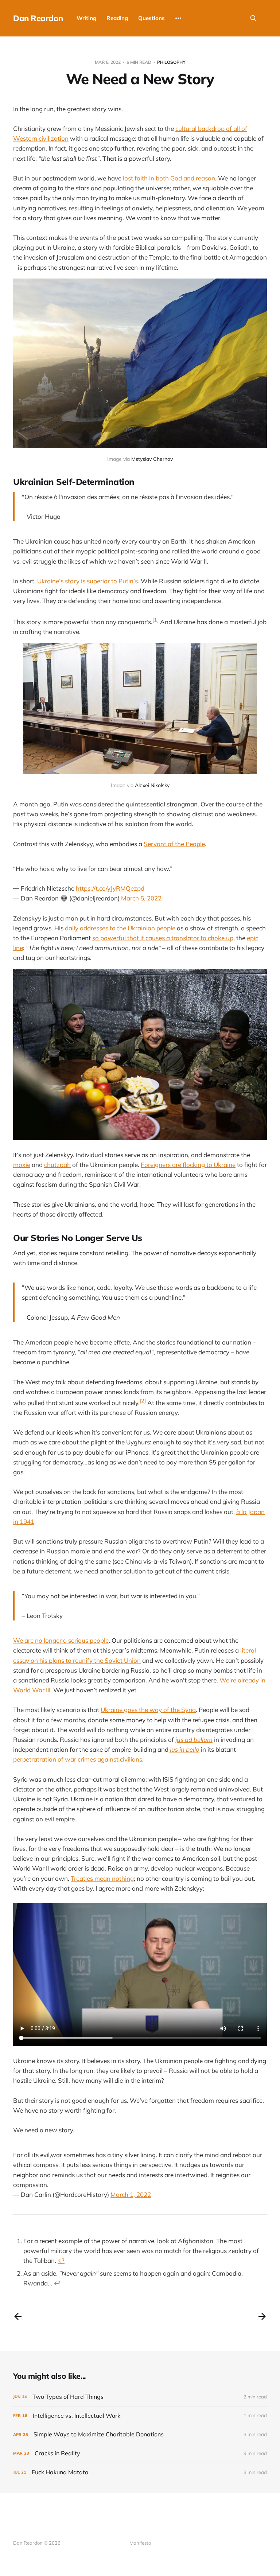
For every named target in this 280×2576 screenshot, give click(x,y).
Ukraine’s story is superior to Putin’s (87, 581)
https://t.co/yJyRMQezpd (110, 888)
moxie (22, 1165)
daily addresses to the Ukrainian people (120, 928)
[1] (155, 620)
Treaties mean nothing (102, 1878)
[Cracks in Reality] (140, 2453)
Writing (86, 18)
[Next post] (262, 2316)
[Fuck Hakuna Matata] (140, 2472)
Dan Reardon (38, 18)
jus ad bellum (194, 1740)
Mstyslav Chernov (152, 459)
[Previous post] (18, 2316)
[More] (178, 18)
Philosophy (171, 62)
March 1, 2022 (131, 2194)
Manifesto (140, 2543)
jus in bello (185, 1749)
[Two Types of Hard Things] (140, 2397)
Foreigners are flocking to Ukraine (188, 1165)
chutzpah (57, 1165)
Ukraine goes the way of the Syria (148, 1710)
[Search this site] (253, 18)
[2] (143, 1401)
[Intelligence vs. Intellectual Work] (140, 2416)
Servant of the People (174, 844)
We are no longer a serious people (61, 1640)
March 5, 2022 (141, 898)
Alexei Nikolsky (152, 785)
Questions (151, 18)
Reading (117, 18)
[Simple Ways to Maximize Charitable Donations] (140, 2434)
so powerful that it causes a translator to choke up (163, 938)
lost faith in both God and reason (169, 178)
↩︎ (61, 2260)
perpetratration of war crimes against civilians (78, 1759)
